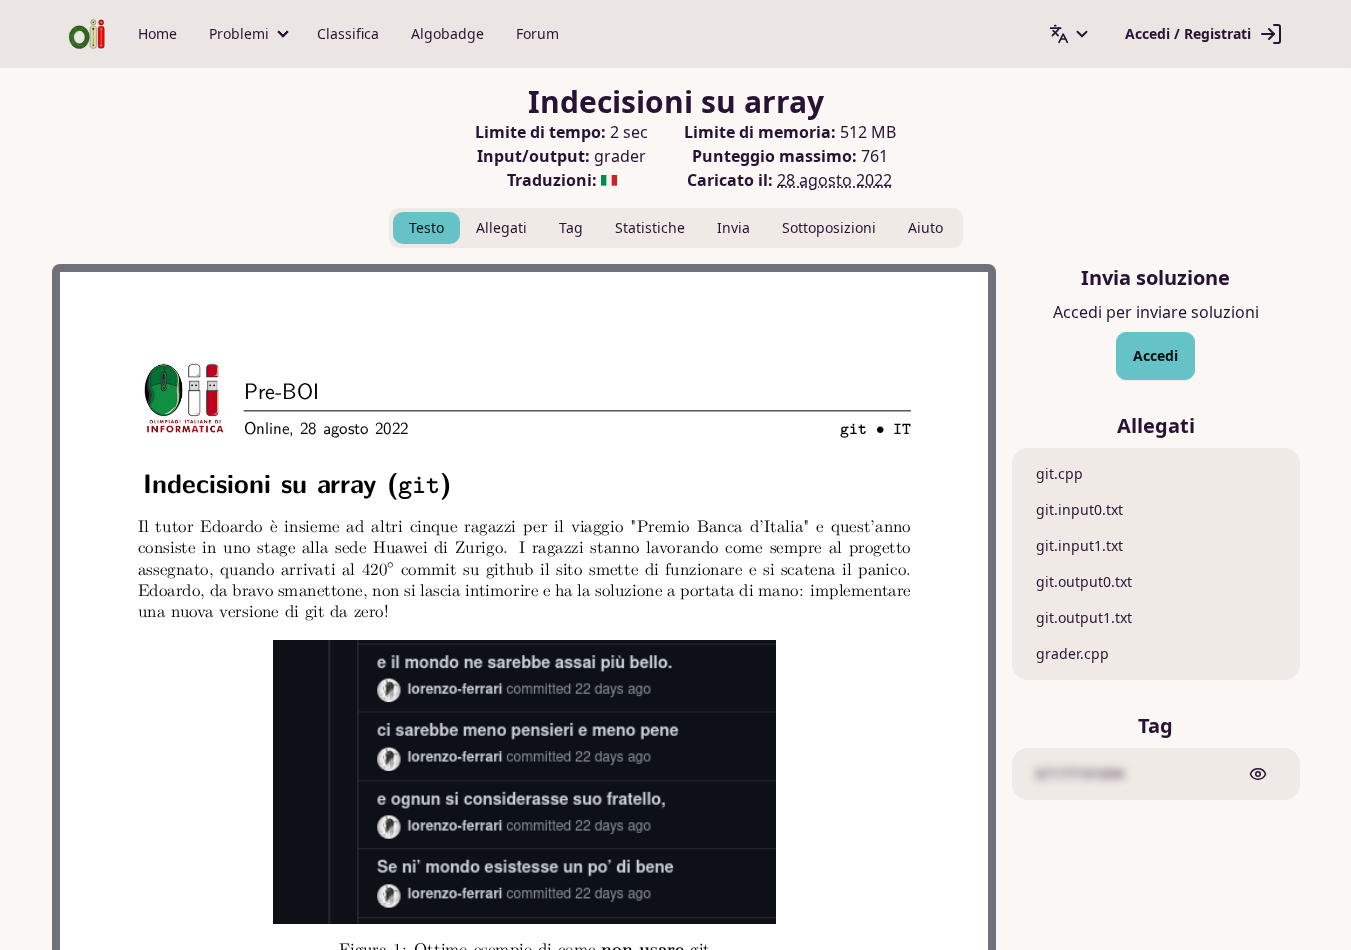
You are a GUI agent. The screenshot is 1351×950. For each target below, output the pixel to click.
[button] (247, 34)
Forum (537, 33)
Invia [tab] (733, 227)
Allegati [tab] (501, 227)
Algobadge (447, 33)
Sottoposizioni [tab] (829, 227)
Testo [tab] (426, 227)
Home (157, 33)
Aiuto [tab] (925, 227)
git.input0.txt (1079, 509)
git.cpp (1059, 473)
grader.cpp (1072, 653)
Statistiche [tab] (650, 227)
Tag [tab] (571, 227)
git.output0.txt (1084, 581)
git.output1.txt (1084, 617)
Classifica (348, 33)
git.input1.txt (1079, 545)
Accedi (1155, 355)
